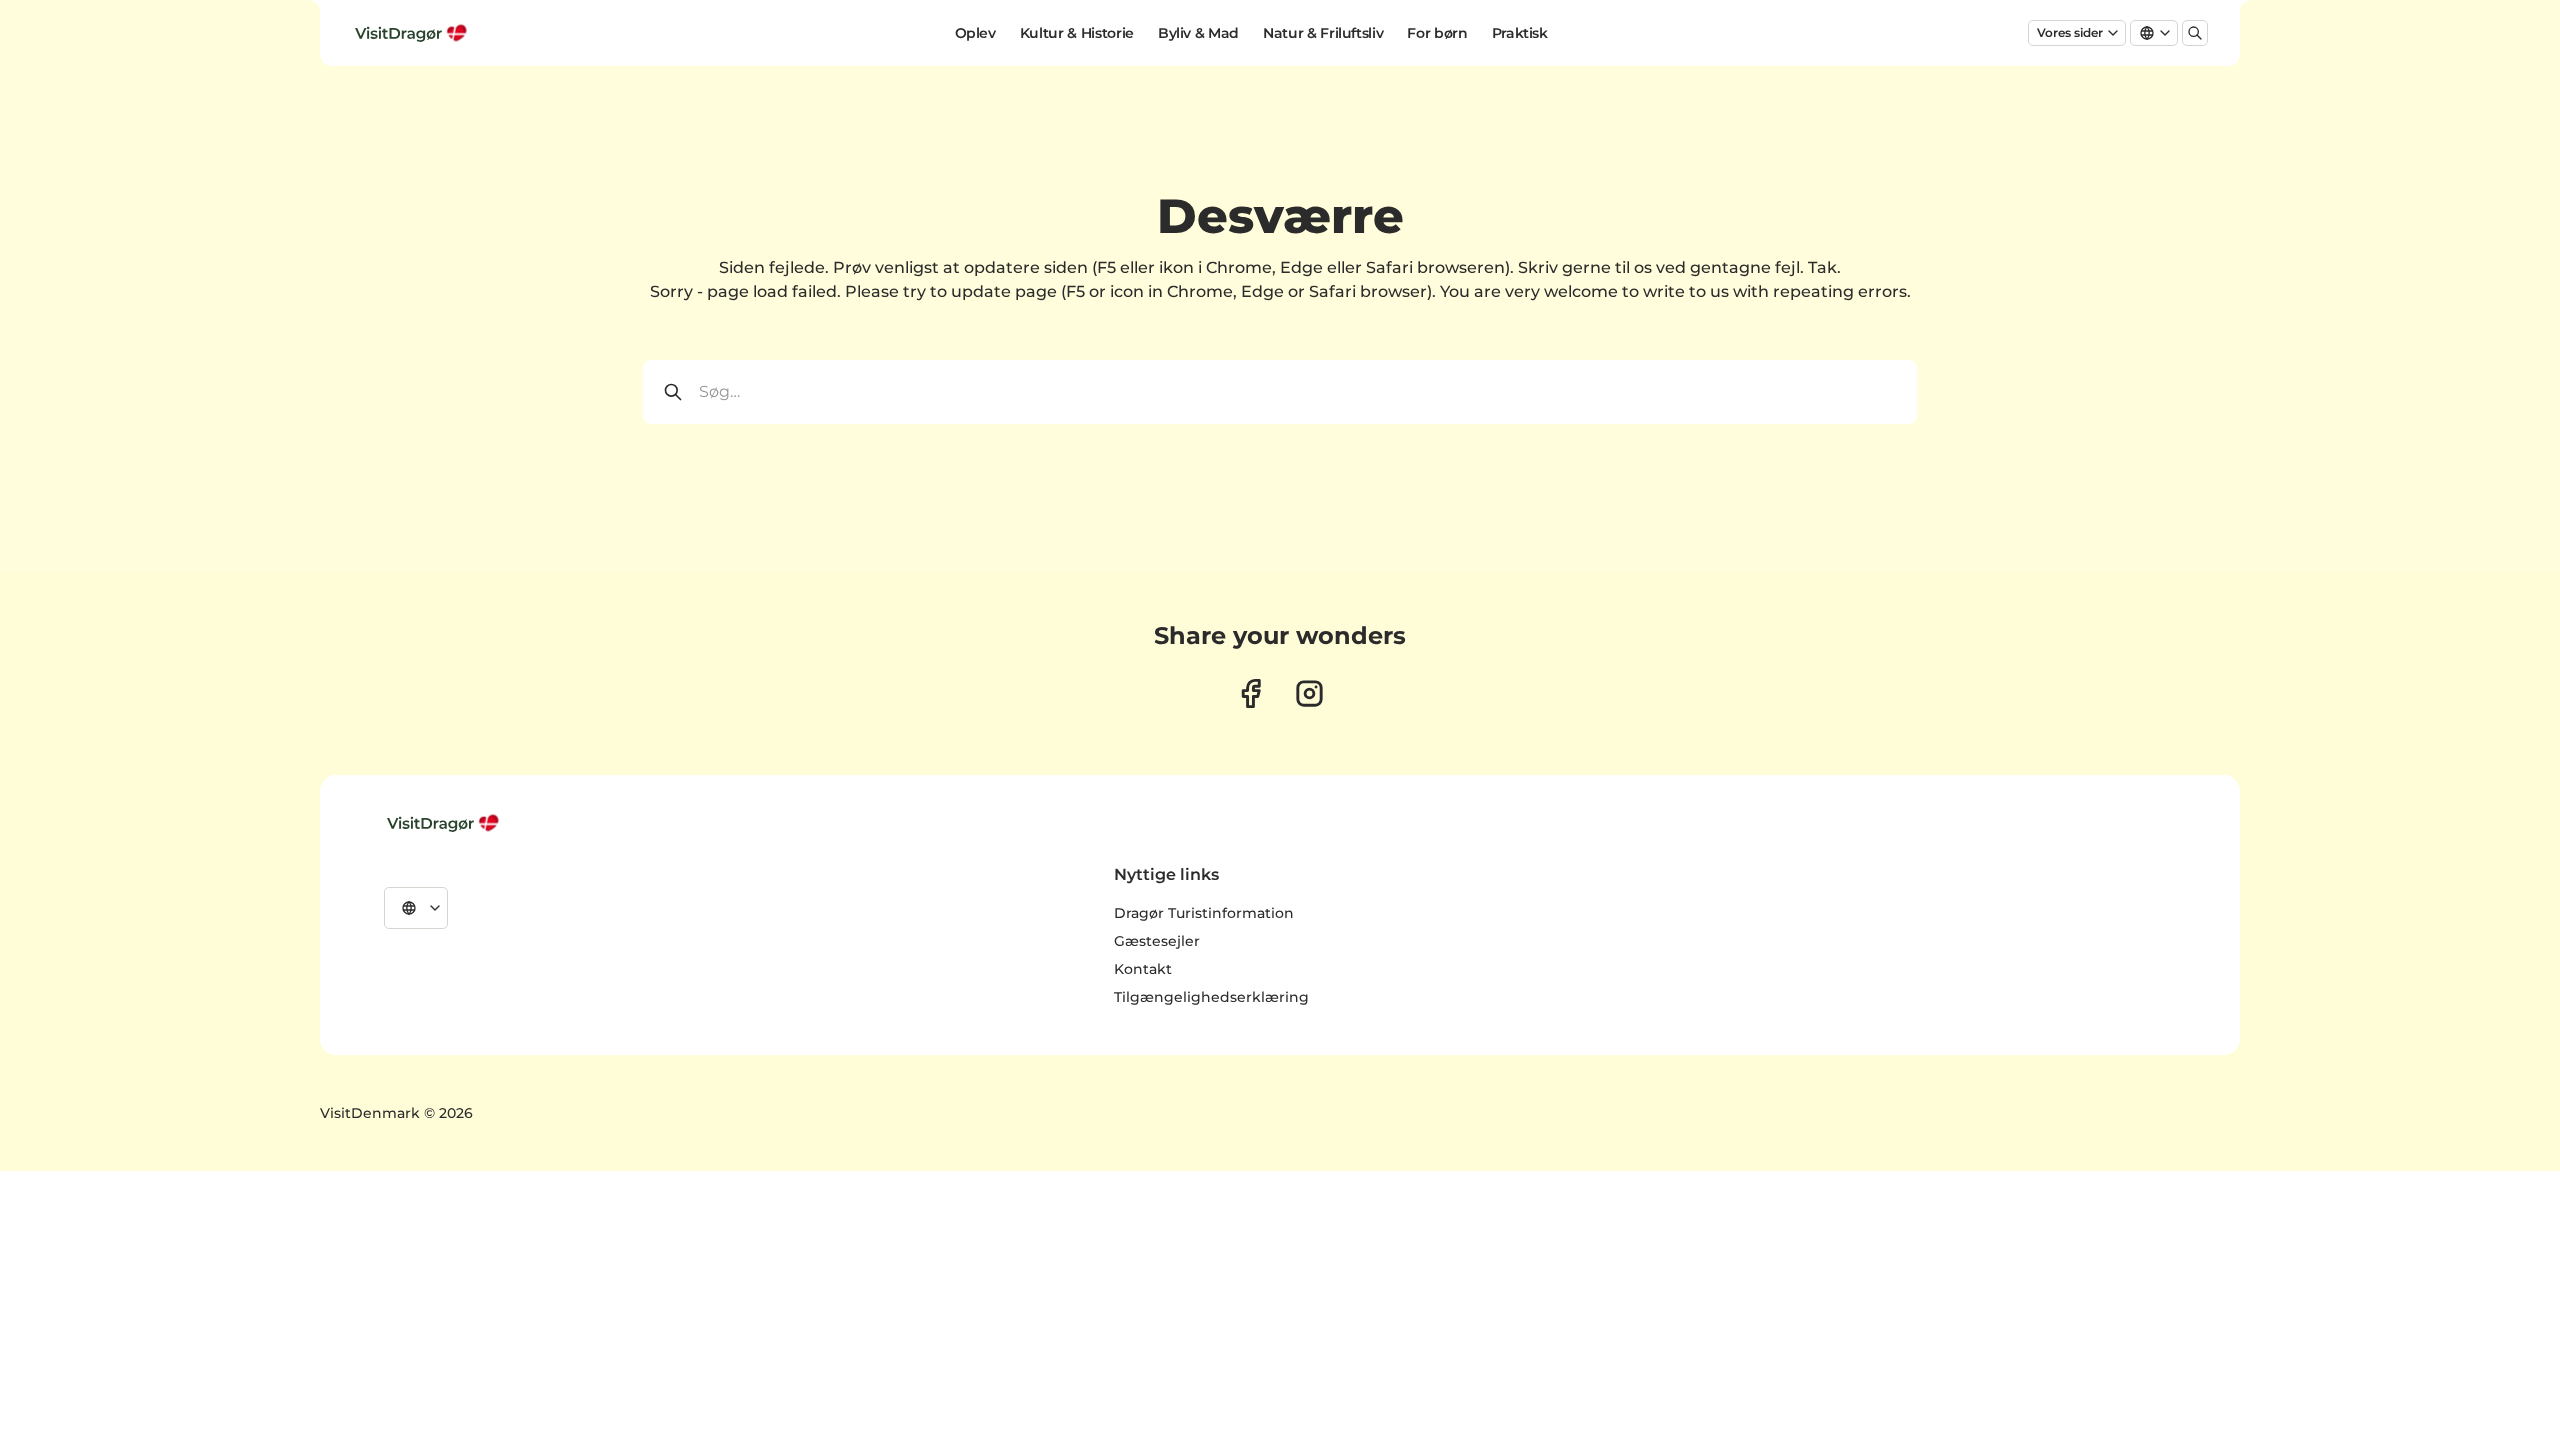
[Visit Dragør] (445, 823)
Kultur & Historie (1077, 33)
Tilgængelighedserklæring (1211, 997)
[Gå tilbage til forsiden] (413, 33)
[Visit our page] (1250, 693)
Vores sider (2070, 32)
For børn (1437, 33)
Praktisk (1520, 33)
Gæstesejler (1157, 941)
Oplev (975, 33)
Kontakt (1143, 969)
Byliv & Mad (1198, 33)
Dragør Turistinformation (1204, 913)
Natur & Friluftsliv (1323, 33)
